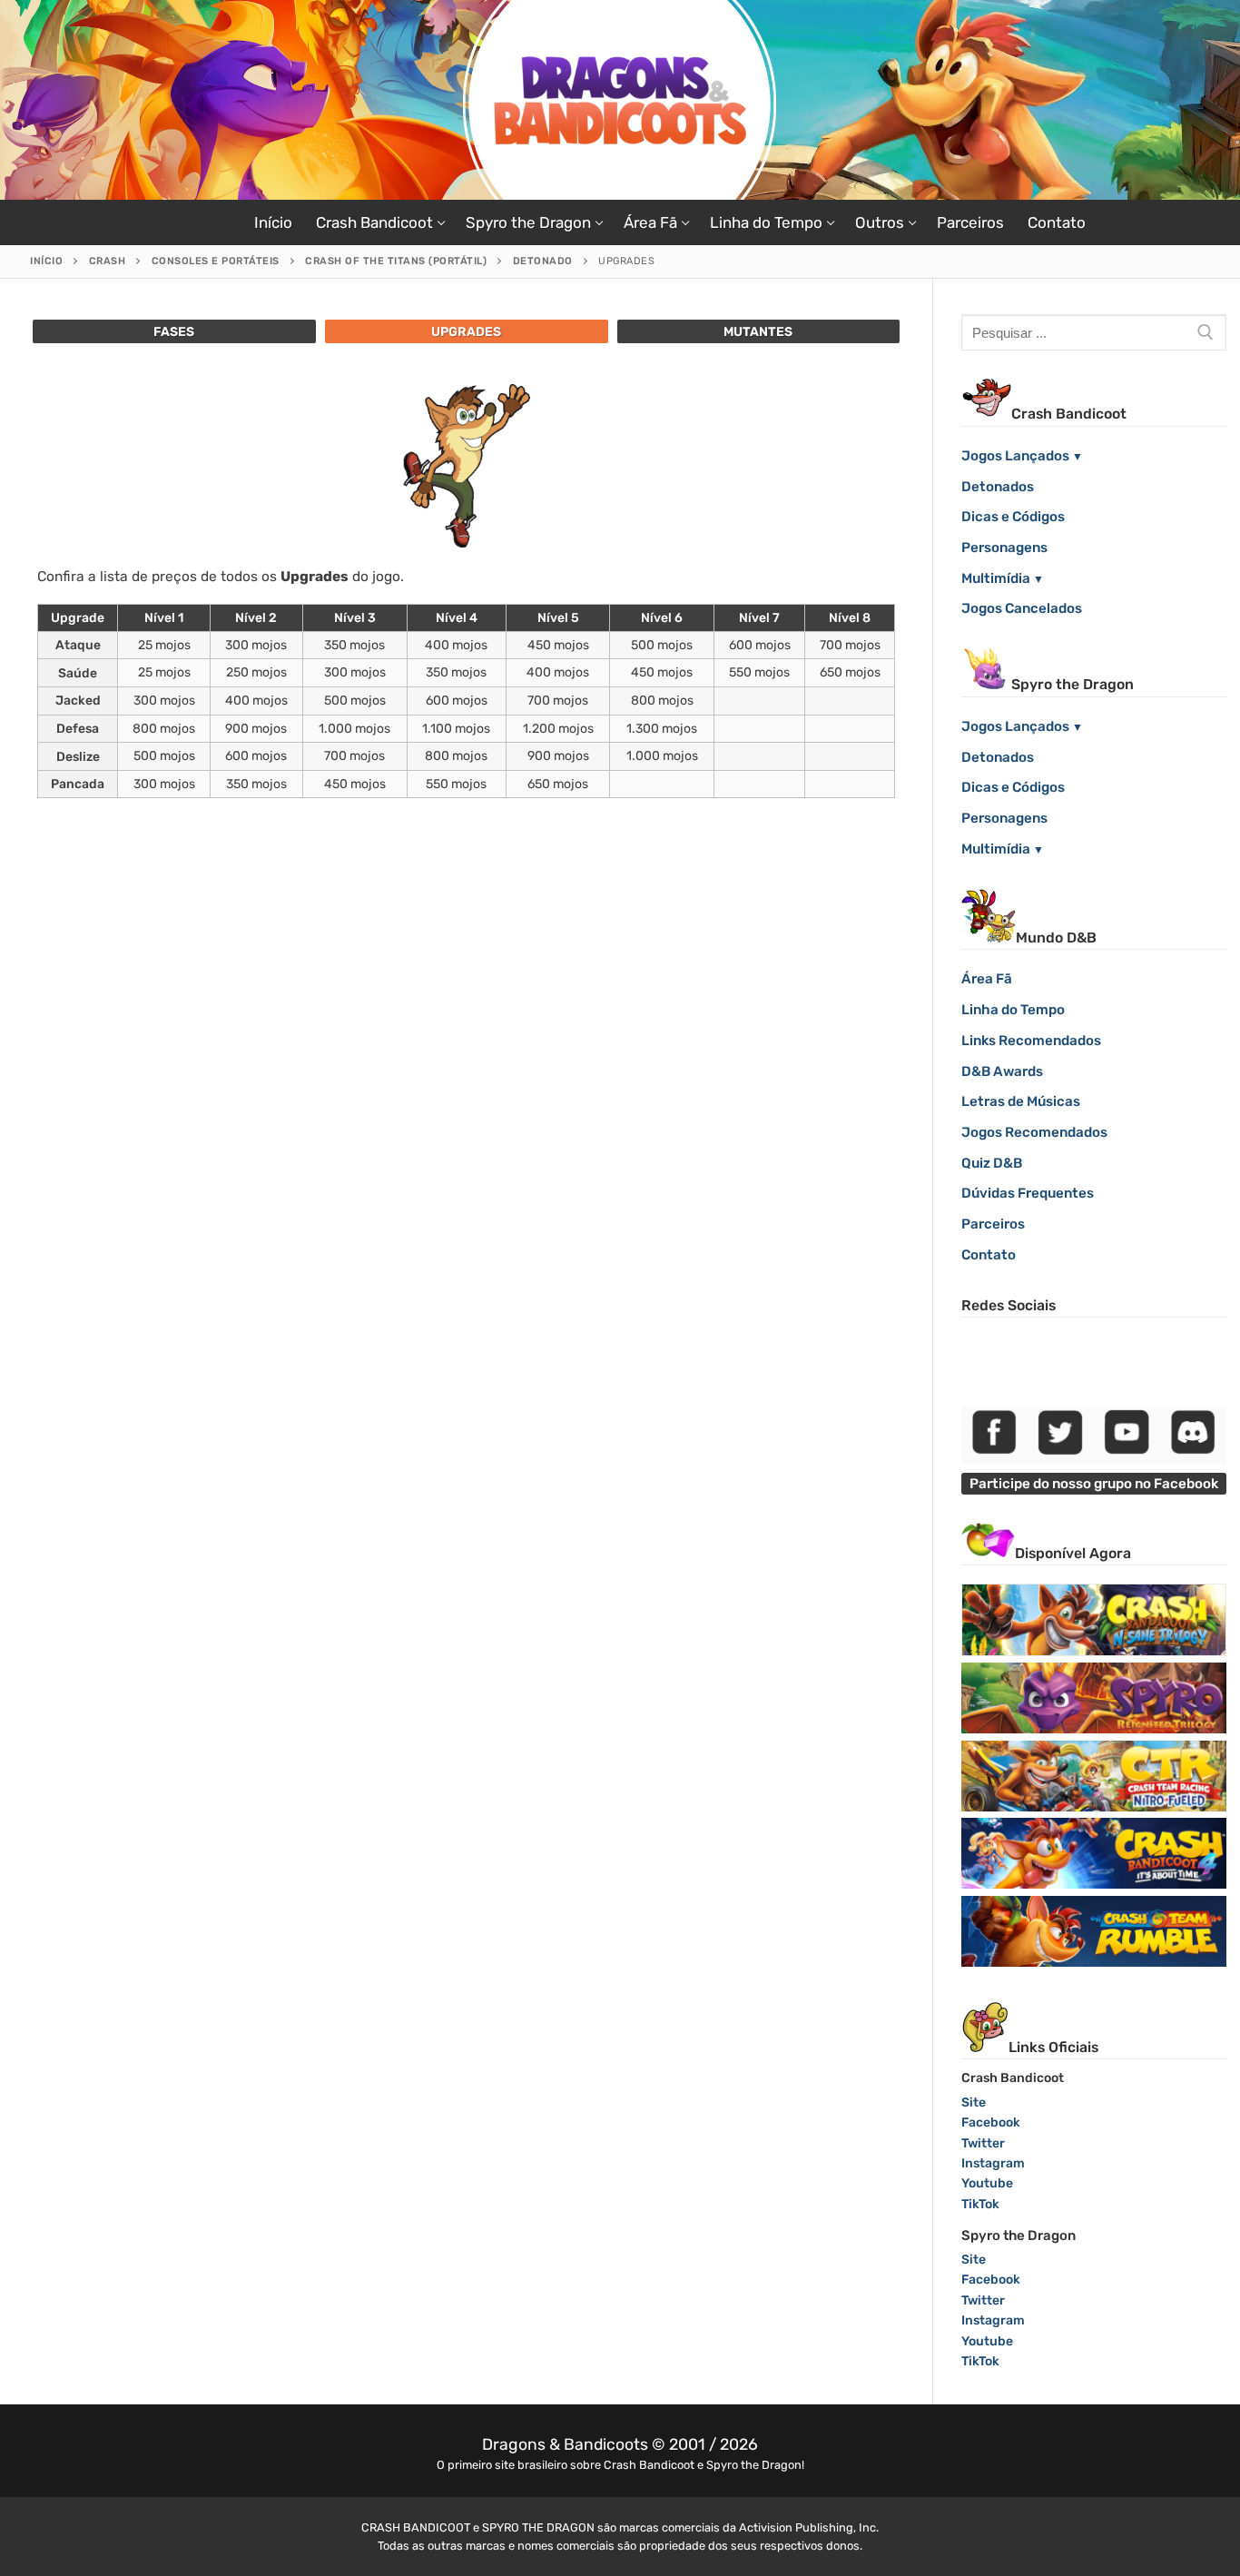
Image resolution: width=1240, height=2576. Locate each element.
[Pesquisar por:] (1094, 332)
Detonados (998, 487)
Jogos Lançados (1015, 456)
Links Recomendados (1031, 1041)
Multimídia (996, 578)
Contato (989, 1255)
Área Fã (987, 979)
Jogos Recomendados (1034, 1132)
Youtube (987, 2183)
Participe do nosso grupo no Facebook (1094, 1484)
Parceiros (993, 1224)
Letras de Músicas (1021, 1101)
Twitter (983, 2143)
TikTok (980, 2204)
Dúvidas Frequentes (1028, 1193)
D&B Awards (1002, 1071)
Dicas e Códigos (1013, 517)
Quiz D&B (992, 1163)
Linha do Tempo (1013, 1010)
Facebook (991, 2122)
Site (974, 2102)
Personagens (1004, 548)
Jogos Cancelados (1022, 608)
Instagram (993, 2163)
